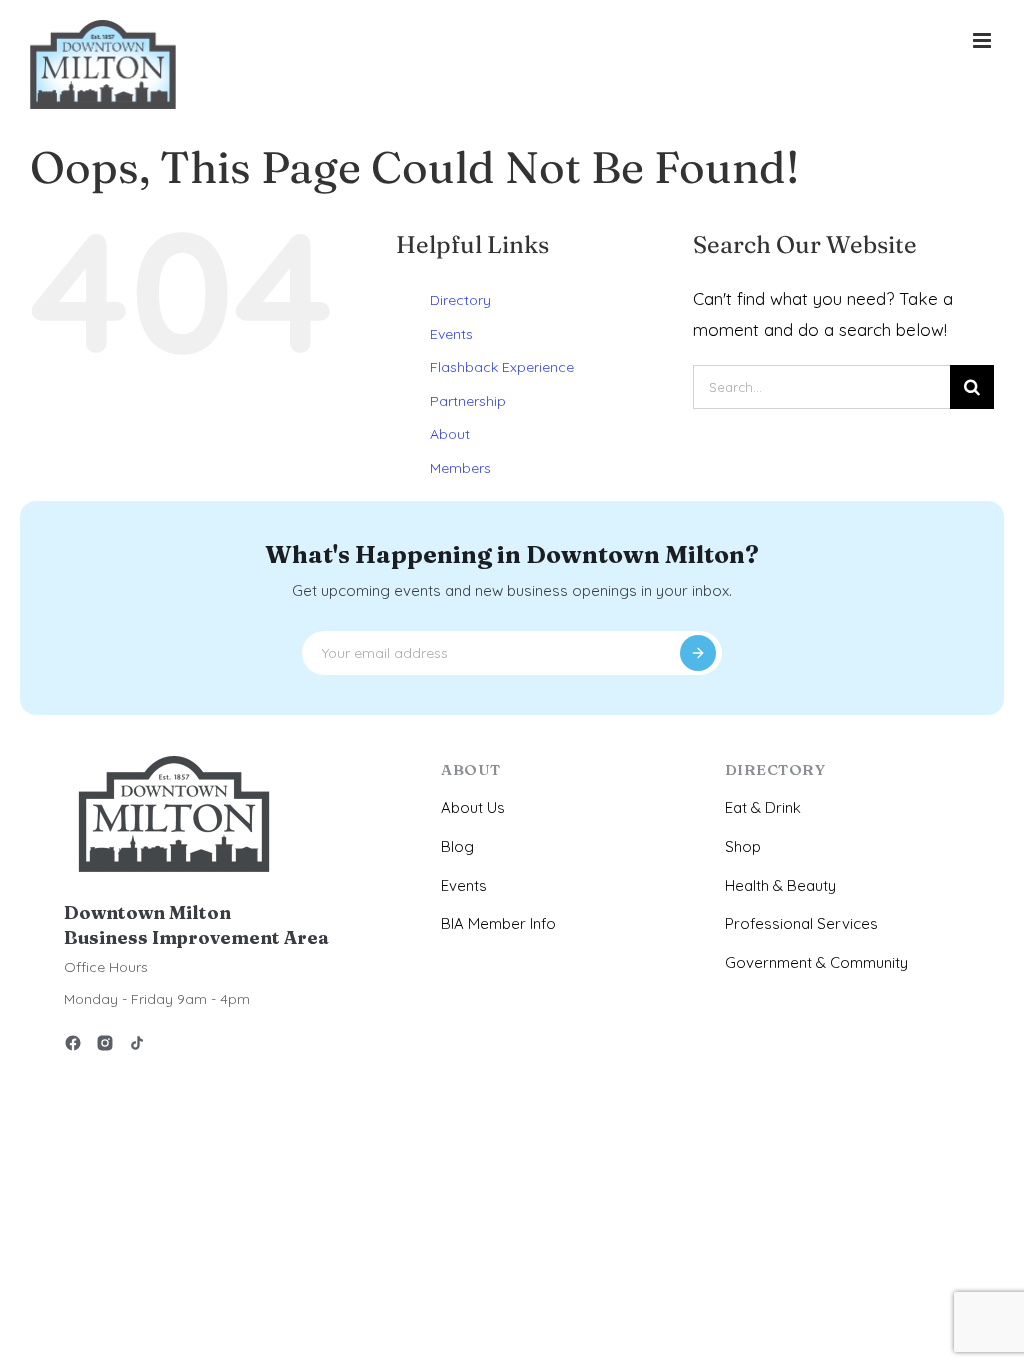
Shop (743, 846)
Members (460, 468)
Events (451, 334)
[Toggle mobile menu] (983, 40)
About (450, 434)
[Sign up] (698, 653)
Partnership (468, 401)
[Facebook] (73, 1046)
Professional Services (801, 923)
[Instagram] (105, 1046)
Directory (460, 300)
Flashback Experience (502, 367)
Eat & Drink (763, 807)
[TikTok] (137, 1046)
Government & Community (816, 962)
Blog (457, 846)
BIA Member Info (498, 923)
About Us (473, 807)
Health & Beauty (780, 885)
